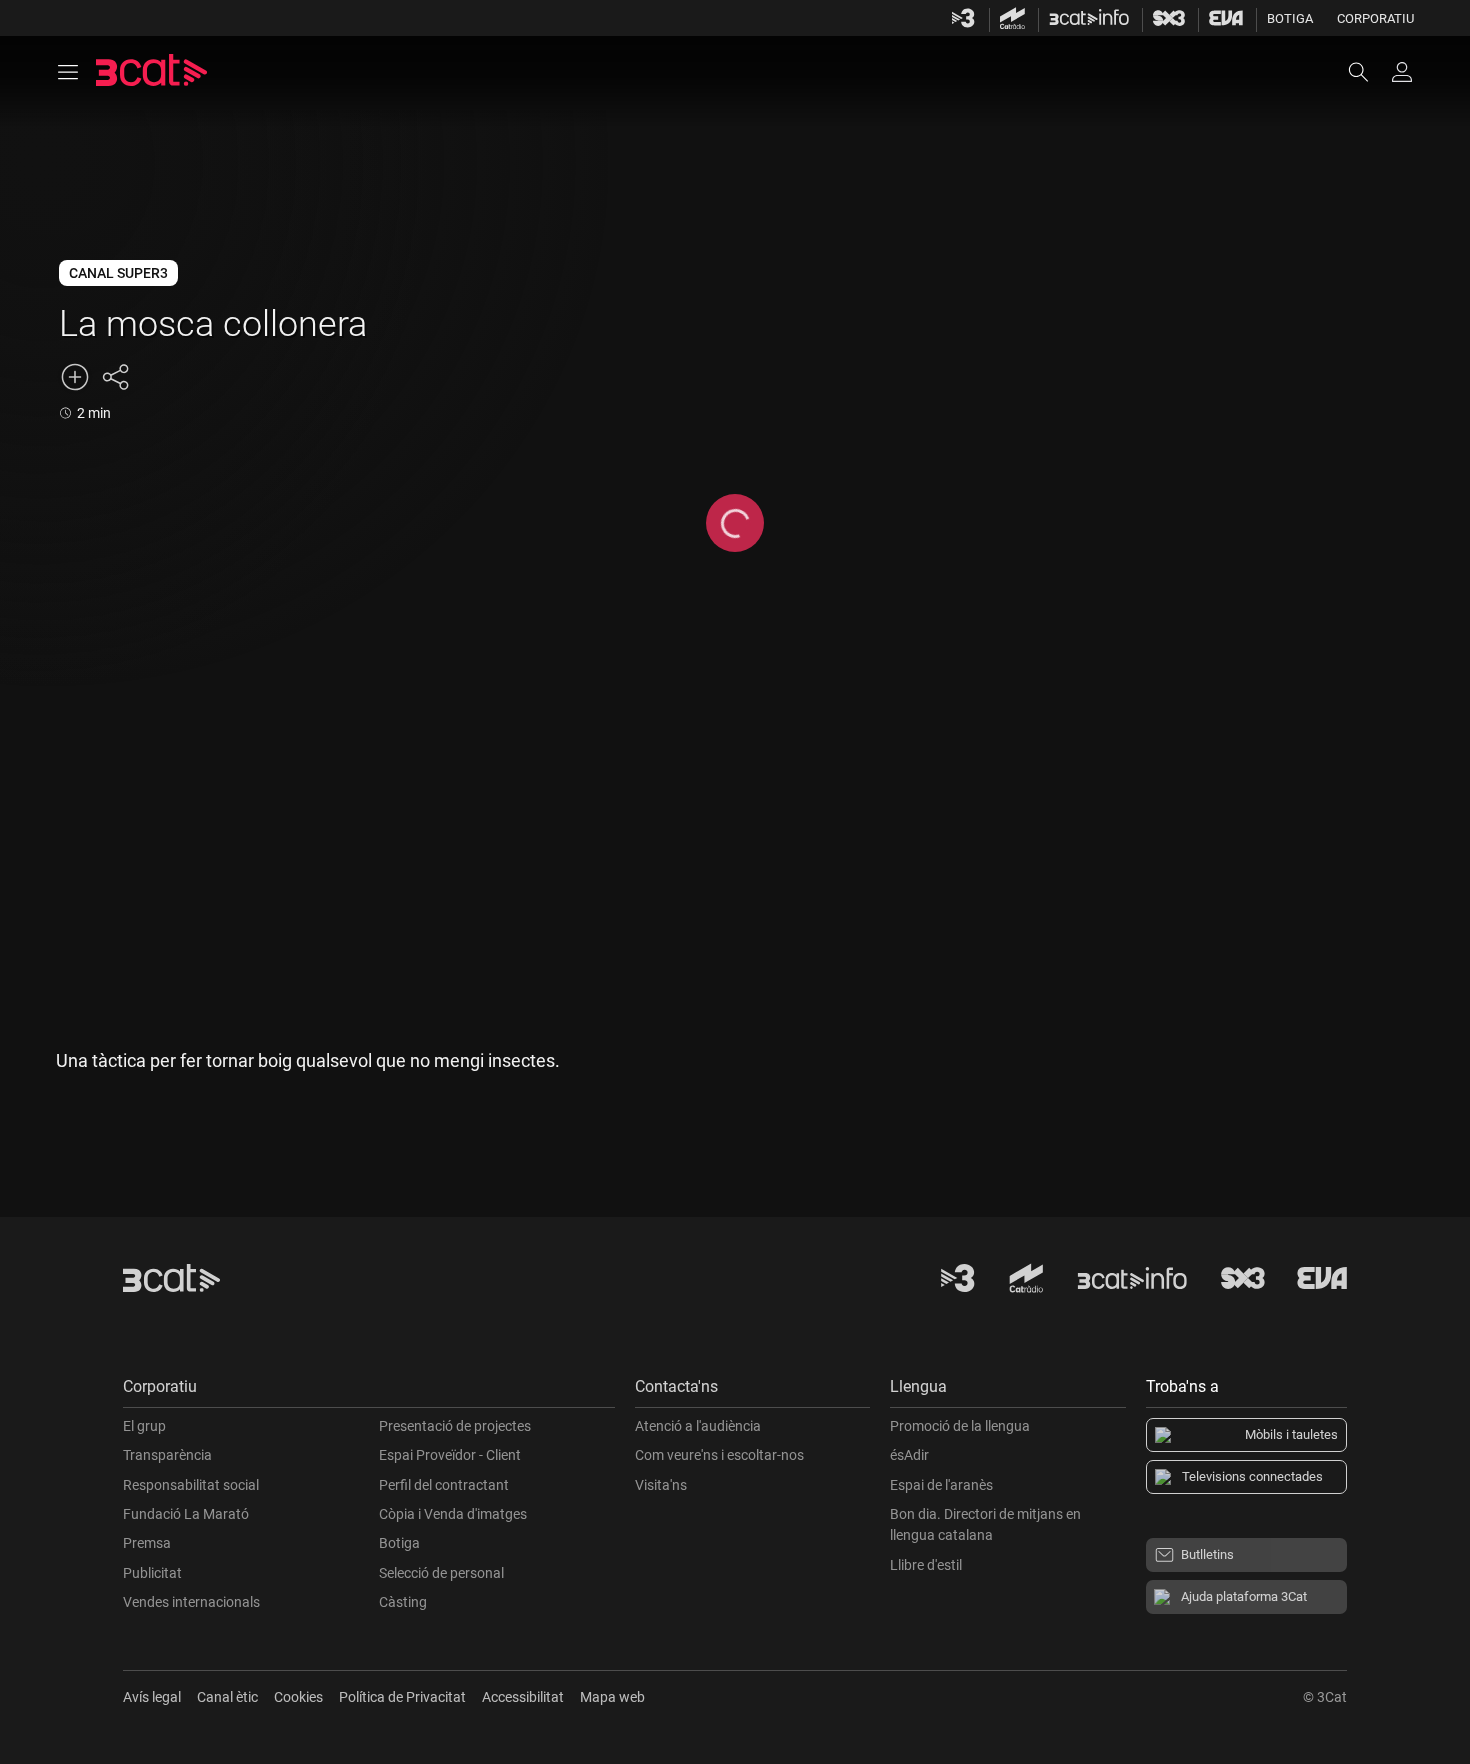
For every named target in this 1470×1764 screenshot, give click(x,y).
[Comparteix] (115, 377)
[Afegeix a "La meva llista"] (75, 377)
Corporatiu (1375, 18)
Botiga (1290, 18)
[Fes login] (1402, 72)
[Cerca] (1368, 72)
